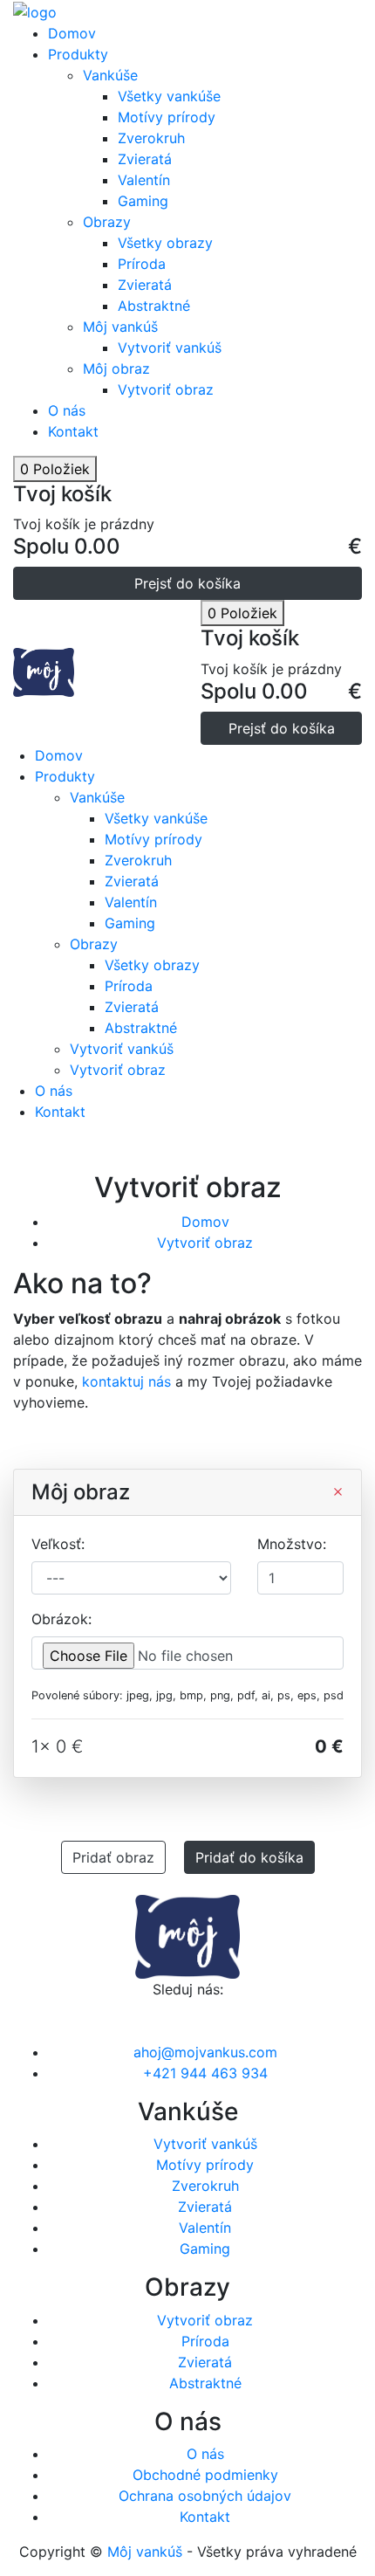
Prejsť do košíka (187, 583)
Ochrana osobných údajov (205, 2496)
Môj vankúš (120, 327)
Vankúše (110, 75)
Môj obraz (116, 368)
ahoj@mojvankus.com (205, 2052)
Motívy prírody (167, 117)
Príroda (142, 264)
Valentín (144, 180)
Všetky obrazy (165, 243)
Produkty (78, 54)
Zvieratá (145, 159)
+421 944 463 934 (205, 2073)
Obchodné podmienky (205, 2475)
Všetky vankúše (169, 96)
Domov (72, 33)
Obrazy (107, 222)
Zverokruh (151, 138)
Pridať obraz (113, 1857)
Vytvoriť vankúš (170, 348)
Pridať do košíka (249, 1857)
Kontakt (73, 431)
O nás (67, 410)
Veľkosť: (58, 1544)
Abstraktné (154, 306)
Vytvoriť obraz (166, 389)
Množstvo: (292, 1544)
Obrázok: (61, 1619)
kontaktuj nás (126, 1381)
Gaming (143, 201)
